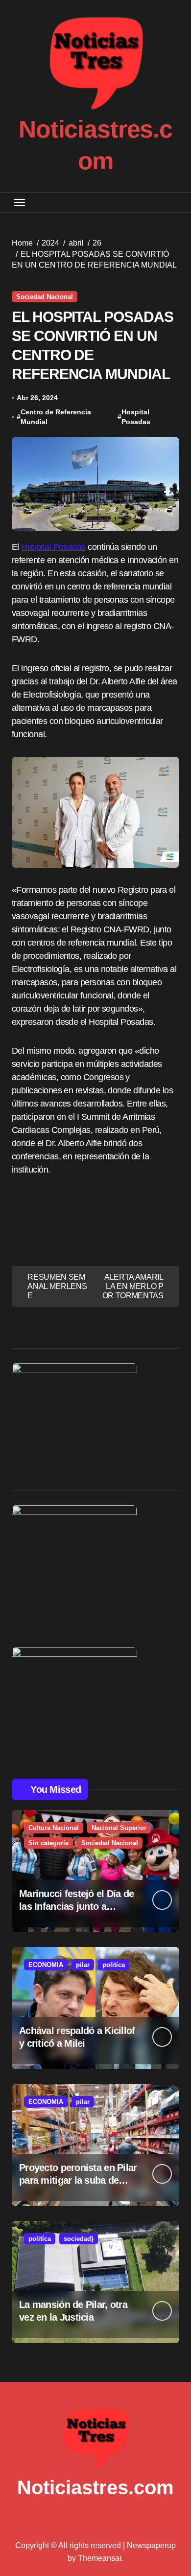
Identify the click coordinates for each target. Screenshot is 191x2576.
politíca (114, 1965)
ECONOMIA (46, 1965)
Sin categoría (48, 1843)
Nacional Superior (119, 1828)
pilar (83, 1965)
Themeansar (100, 2558)
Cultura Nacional (54, 1828)
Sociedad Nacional (45, 297)
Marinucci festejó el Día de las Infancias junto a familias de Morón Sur (77, 1906)
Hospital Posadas (136, 417)
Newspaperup (151, 2545)
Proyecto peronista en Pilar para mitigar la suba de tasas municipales (78, 2180)
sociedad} (79, 2239)
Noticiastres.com (95, 2487)
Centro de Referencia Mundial (56, 417)
